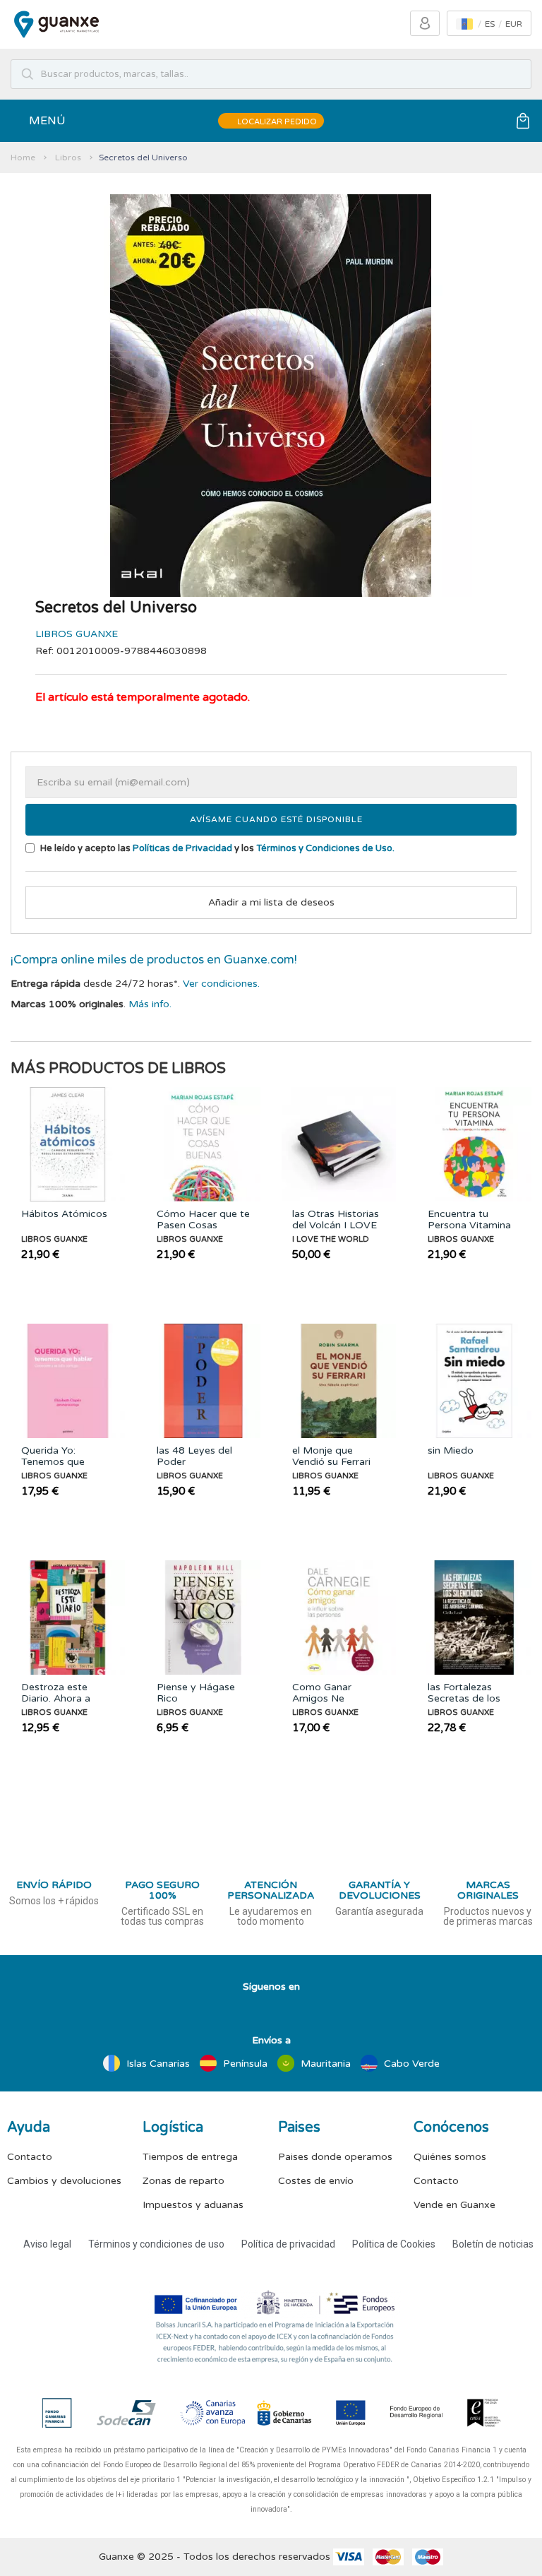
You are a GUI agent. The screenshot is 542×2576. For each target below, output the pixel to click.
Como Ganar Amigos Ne (322, 1693)
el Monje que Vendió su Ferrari (331, 1456)
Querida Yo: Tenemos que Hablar (53, 1456)
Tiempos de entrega (190, 2157)
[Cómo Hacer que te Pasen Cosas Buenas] (203, 1144)
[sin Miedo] (474, 1381)
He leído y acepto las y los (216, 848)
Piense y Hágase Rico (196, 1693)
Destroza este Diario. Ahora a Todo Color (56, 1693)
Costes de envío (316, 2181)
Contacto (30, 2157)
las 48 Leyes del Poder (194, 1456)
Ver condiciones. (221, 984)
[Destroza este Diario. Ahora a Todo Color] (68, 1618)
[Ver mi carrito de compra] (523, 121)
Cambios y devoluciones (64, 2181)
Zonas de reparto (183, 2181)
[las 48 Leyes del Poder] (203, 1381)
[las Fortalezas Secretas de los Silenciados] (474, 1618)
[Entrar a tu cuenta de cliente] (425, 23)
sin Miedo (451, 1451)
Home (23, 158)
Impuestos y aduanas (193, 2205)
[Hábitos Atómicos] (68, 1144)
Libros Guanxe (77, 634)
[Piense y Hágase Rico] (203, 1618)
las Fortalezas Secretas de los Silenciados (464, 1693)
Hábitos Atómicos (64, 1214)
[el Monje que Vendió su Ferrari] (339, 1381)
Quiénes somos (450, 2157)
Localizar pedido (276, 122)
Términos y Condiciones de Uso (324, 848)
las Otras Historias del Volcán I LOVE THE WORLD (336, 1220)
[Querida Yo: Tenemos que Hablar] (68, 1381)
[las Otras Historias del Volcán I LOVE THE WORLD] (339, 1144)
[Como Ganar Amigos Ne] (339, 1618)
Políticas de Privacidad (182, 848)
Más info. (150, 1004)
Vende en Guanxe (454, 2205)
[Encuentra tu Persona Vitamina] (474, 1144)
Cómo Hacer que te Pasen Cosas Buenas (203, 1220)
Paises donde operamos (335, 2157)
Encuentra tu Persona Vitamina (469, 1220)
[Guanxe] (56, 24)
